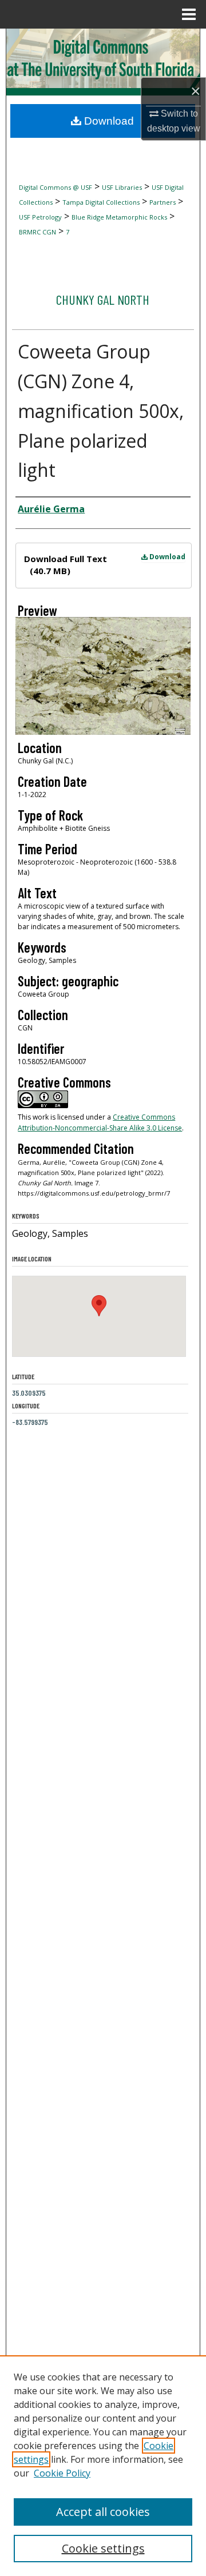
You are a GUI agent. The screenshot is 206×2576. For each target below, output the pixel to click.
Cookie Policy (62, 2473)
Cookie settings (103, 2548)
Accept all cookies (103, 2512)
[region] (103, 2466)
